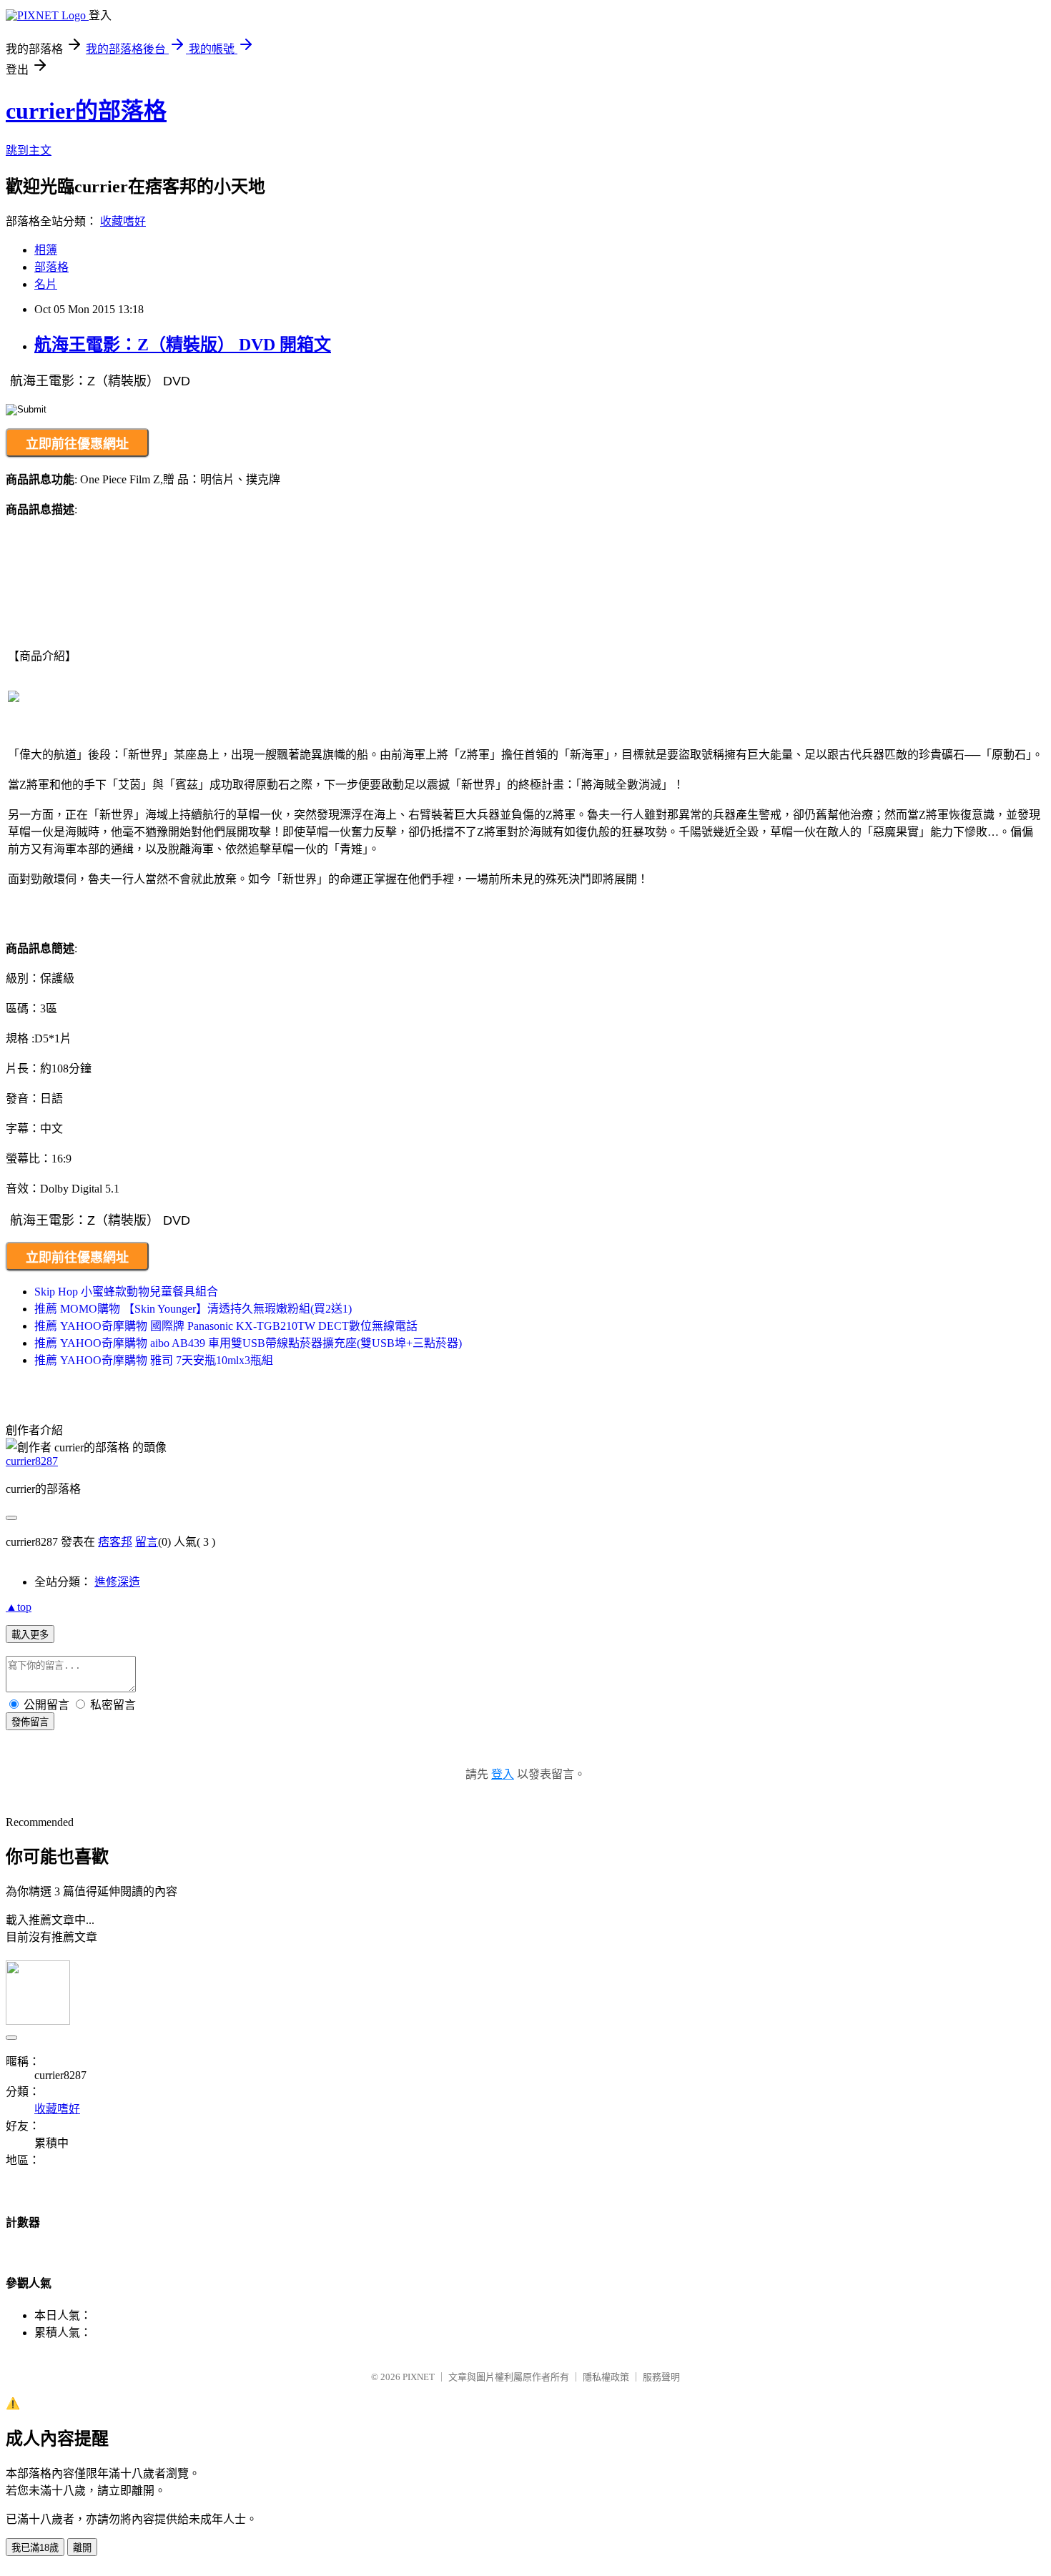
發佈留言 (30, 1722)
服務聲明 (661, 2377)
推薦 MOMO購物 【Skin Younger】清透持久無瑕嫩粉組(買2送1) (193, 1309)
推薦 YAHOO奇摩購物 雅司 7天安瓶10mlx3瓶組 (154, 1360)
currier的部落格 (86, 111)
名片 (46, 284)
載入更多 (30, 1635)
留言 (147, 1542)
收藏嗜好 (123, 221)
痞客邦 (115, 1542)
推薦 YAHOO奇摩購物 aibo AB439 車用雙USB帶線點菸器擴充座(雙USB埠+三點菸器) (248, 1343)
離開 (82, 2548)
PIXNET (419, 2377)
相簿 (46, 250)
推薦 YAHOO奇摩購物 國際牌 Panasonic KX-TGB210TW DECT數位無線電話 (226, 1326)
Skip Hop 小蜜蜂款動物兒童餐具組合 (126, 1292)
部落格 (51, 267)
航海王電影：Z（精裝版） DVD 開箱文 (183, 345)
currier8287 (32, 1461)
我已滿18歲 (35, 2548)
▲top (19, 1607)
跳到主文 (29, 150)
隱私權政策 (606, 2377)
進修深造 (117, 1582)
